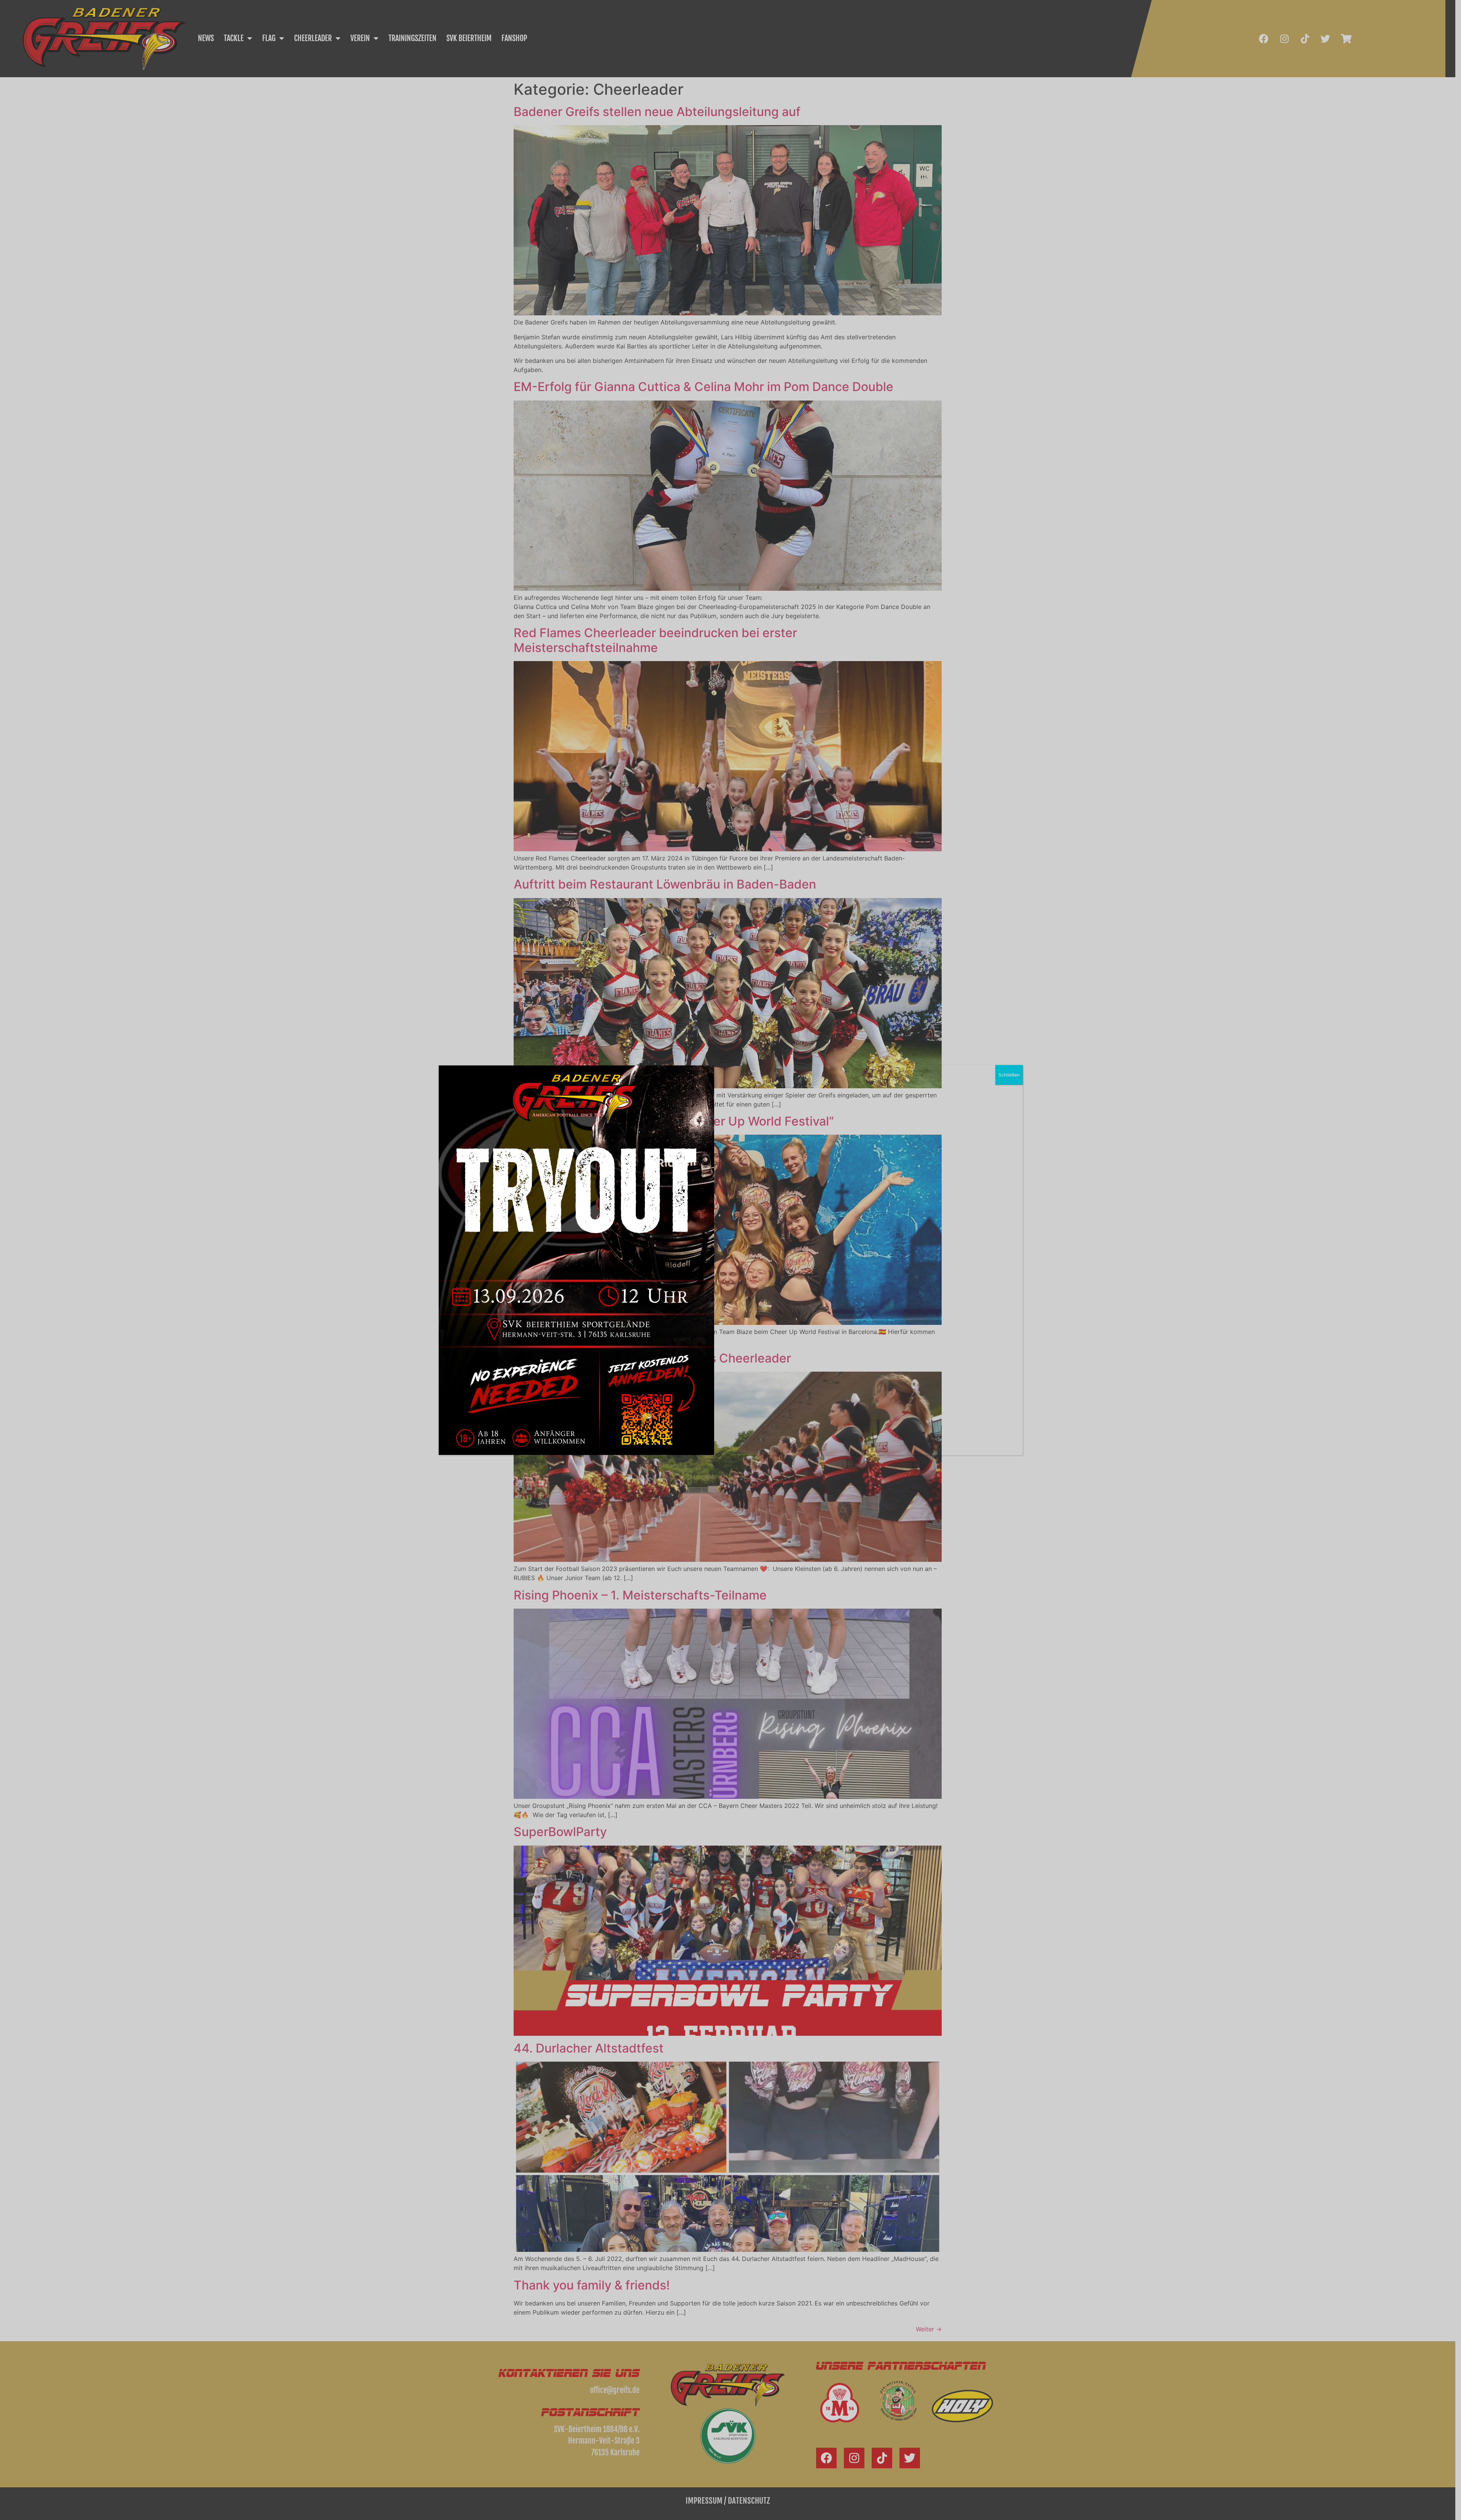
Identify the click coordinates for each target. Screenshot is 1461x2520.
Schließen (1009, 1075)
